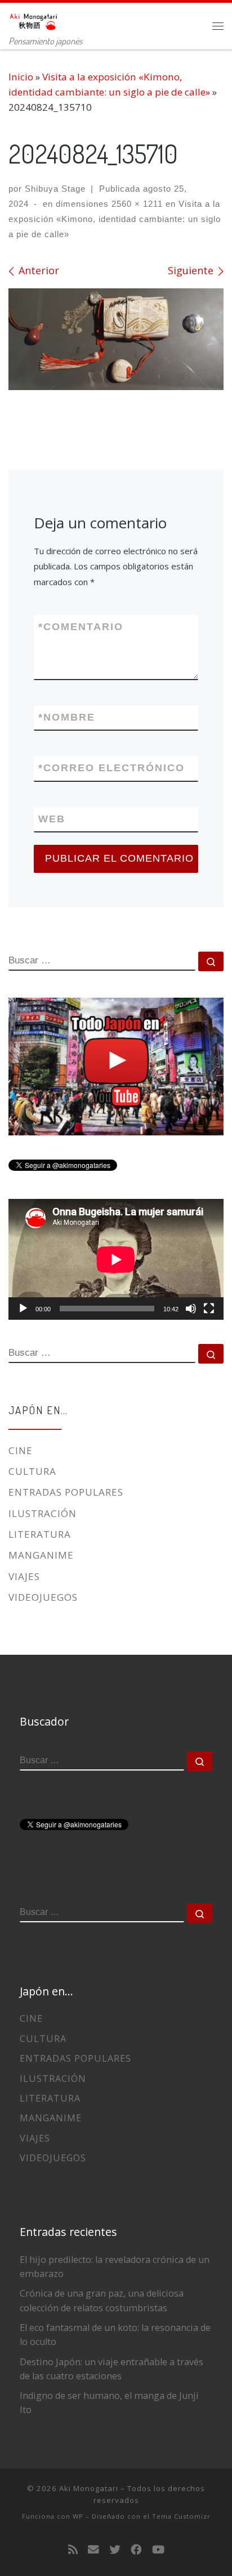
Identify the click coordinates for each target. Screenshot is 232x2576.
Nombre (67, 717)
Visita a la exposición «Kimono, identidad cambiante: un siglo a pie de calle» (115, 219)
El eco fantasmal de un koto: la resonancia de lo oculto (115, 2335)
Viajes (24, 1576)
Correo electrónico (111, 768)
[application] (116, 1259)
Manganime (41, 1555)
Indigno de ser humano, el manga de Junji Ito (109, 2403)
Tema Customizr (181, 2516)
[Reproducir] (23, 1309)
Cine (21, 1450)
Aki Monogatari (89, 2488)
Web (52, 819)
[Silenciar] (191, 1309)
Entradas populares (66, 1492)
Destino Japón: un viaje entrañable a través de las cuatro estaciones (111, 2369)
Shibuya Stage (55, 189)
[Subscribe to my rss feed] (73, 2550)
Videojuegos (43, 1597)
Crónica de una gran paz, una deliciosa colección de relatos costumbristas (102, 2300)
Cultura (32, 1471)
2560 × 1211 (136, 204)
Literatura (40, 1534)
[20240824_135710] (116, 339)
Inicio (21, 77)
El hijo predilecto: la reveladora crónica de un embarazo (115, 2267)
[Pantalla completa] (209, 1309)
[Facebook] (136, 2550)
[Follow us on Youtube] (158, 2550)
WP (78, 2516)
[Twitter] (115, 2550)
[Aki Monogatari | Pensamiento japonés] (34, 19)
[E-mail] (93, 2550)
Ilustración (43, 1513)
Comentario (81, 627)
